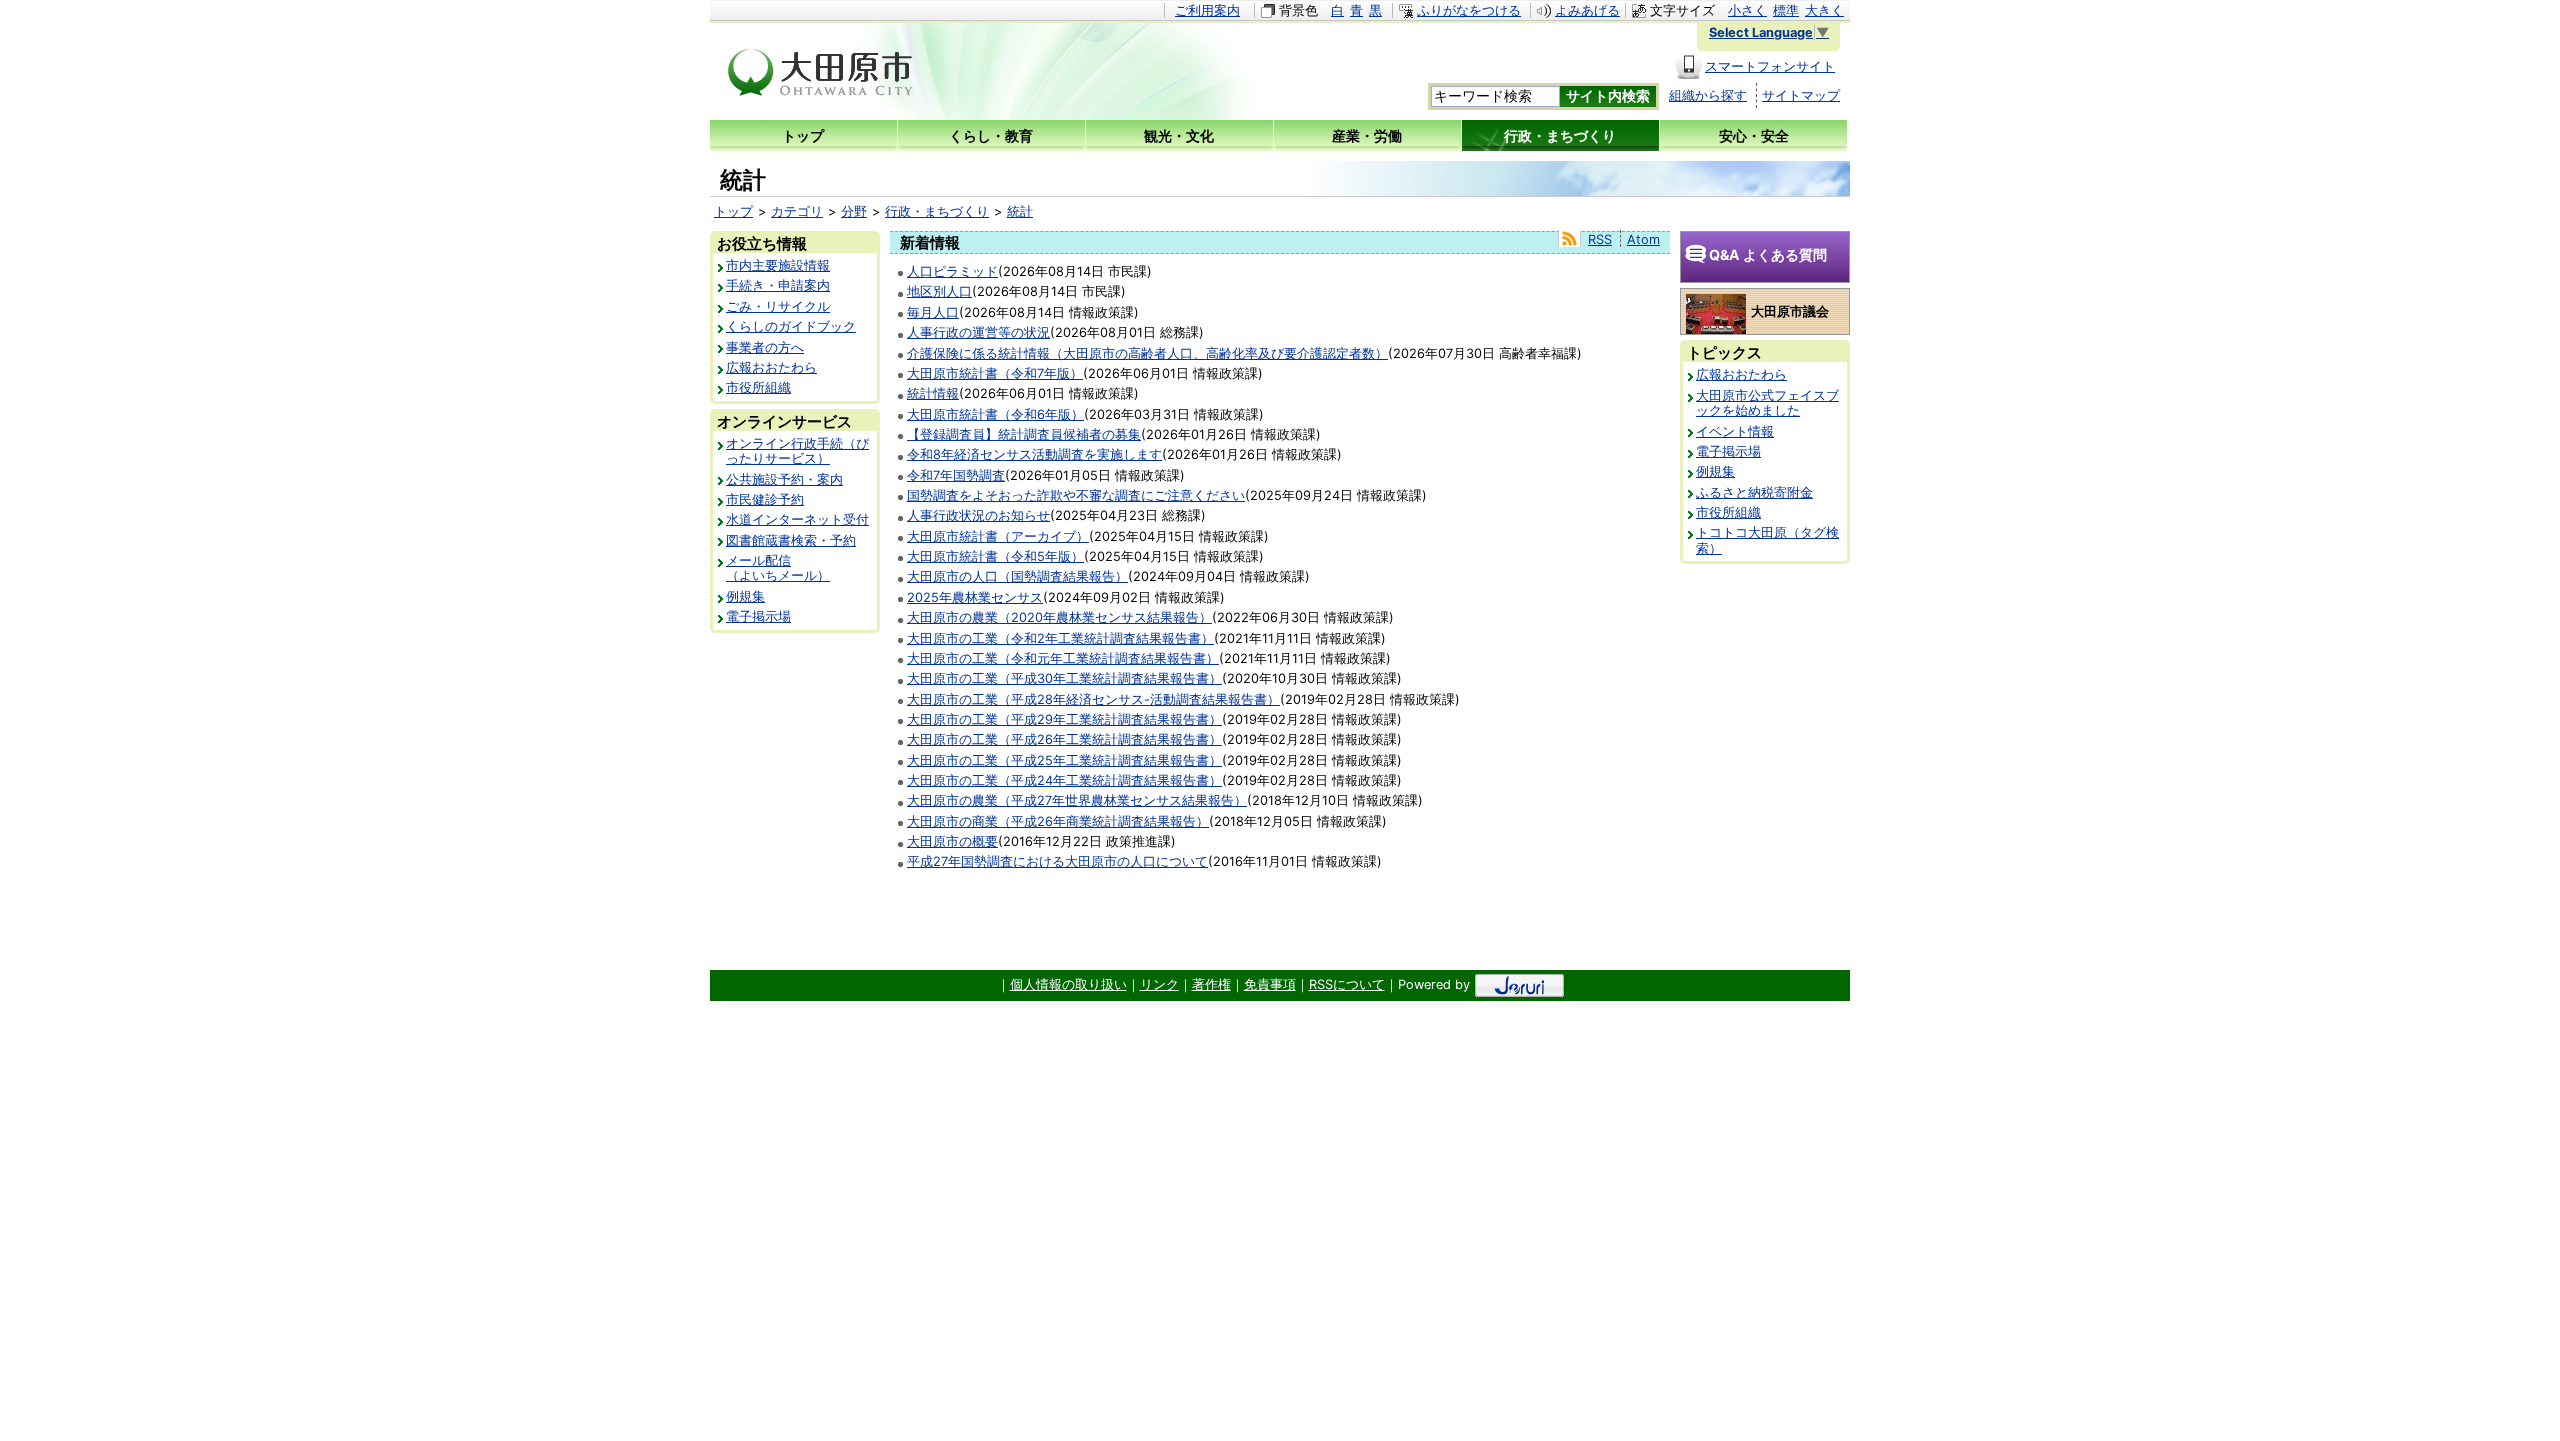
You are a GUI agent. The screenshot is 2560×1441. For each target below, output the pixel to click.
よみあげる (1587, 10)
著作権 (1211, 984)
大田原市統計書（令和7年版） (995, 373)
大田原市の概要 (952, 841)
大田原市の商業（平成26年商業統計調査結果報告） (1058, 821)
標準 (1786, 10)
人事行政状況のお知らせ (978, 515)
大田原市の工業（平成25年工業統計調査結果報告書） (1064, 760)
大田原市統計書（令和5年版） (995, 556)
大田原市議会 (1790, 311)
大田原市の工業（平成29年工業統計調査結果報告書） (1064, 719)
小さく (1747, 10)
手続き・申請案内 (778, 285)
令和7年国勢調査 (956, 475)
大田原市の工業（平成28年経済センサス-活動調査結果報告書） (1093, 699)
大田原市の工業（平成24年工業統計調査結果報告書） (1064, 780)
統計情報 (933, 393)
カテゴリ (797, 211)
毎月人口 (933, 312)
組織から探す (1708, 95)
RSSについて (1347, 984)
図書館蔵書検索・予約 (791, 540)
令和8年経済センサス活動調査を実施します (1034, 454)
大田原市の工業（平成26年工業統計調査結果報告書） (1064, 739)
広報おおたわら (771, 367)
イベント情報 (1735, 431)
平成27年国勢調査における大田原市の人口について (1057, 861)
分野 (854, 211)
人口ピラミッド (952, 271)
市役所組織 (758, 387)
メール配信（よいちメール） (778, 568)
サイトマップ (1801, 95)
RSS (1600, 239)
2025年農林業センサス (975, 597)
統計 (1020, 211)
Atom (1643, 239)
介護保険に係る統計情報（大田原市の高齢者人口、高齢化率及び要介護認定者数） (1147, 353)
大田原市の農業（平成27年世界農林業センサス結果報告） (1077, 800)
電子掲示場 (758, 616)
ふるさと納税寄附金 (1754, 492)
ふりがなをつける (1469, 10)
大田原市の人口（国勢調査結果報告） (1017, 576)
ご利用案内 (1207, 10)
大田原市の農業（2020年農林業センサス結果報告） (1059, 617)
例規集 (745, 596)
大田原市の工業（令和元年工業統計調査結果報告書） (1063, 658)
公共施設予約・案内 (784, 479)
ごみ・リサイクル (778, 306)
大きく (1824, 10)
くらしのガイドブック (791, 326)
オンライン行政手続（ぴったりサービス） (797, 451)
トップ (733, 211)
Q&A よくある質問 (1768, 254)
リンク (1159, 984)
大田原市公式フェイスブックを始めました (1767, 403)
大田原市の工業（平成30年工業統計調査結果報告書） (1064, 678)
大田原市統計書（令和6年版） (995, 414)
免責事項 (1270, 984)
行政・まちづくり (937, 211)
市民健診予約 (765, 499)
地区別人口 (939, 291)
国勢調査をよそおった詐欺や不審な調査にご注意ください (1076, 495)
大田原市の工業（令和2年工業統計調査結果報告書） (1060, 638)
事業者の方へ (765, 347)
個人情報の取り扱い (1068, 984)
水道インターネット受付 (797, 519)
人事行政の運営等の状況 (978, 332)
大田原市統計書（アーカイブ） (998, 536)
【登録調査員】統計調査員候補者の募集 (1024, 434)
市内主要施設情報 (778, 265)
